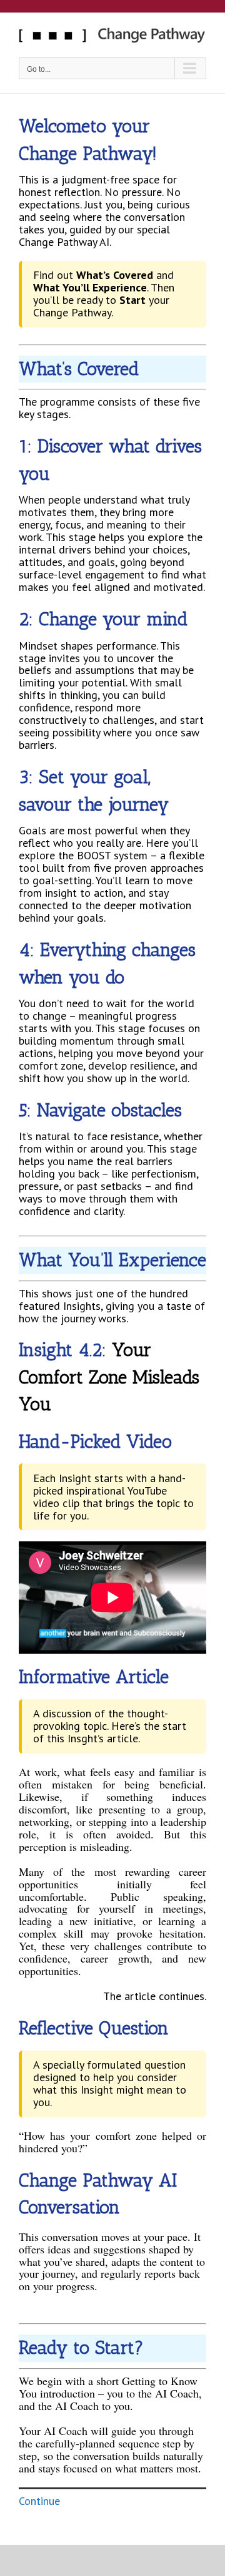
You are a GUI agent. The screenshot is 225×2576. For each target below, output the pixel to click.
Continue (39, 2501)
